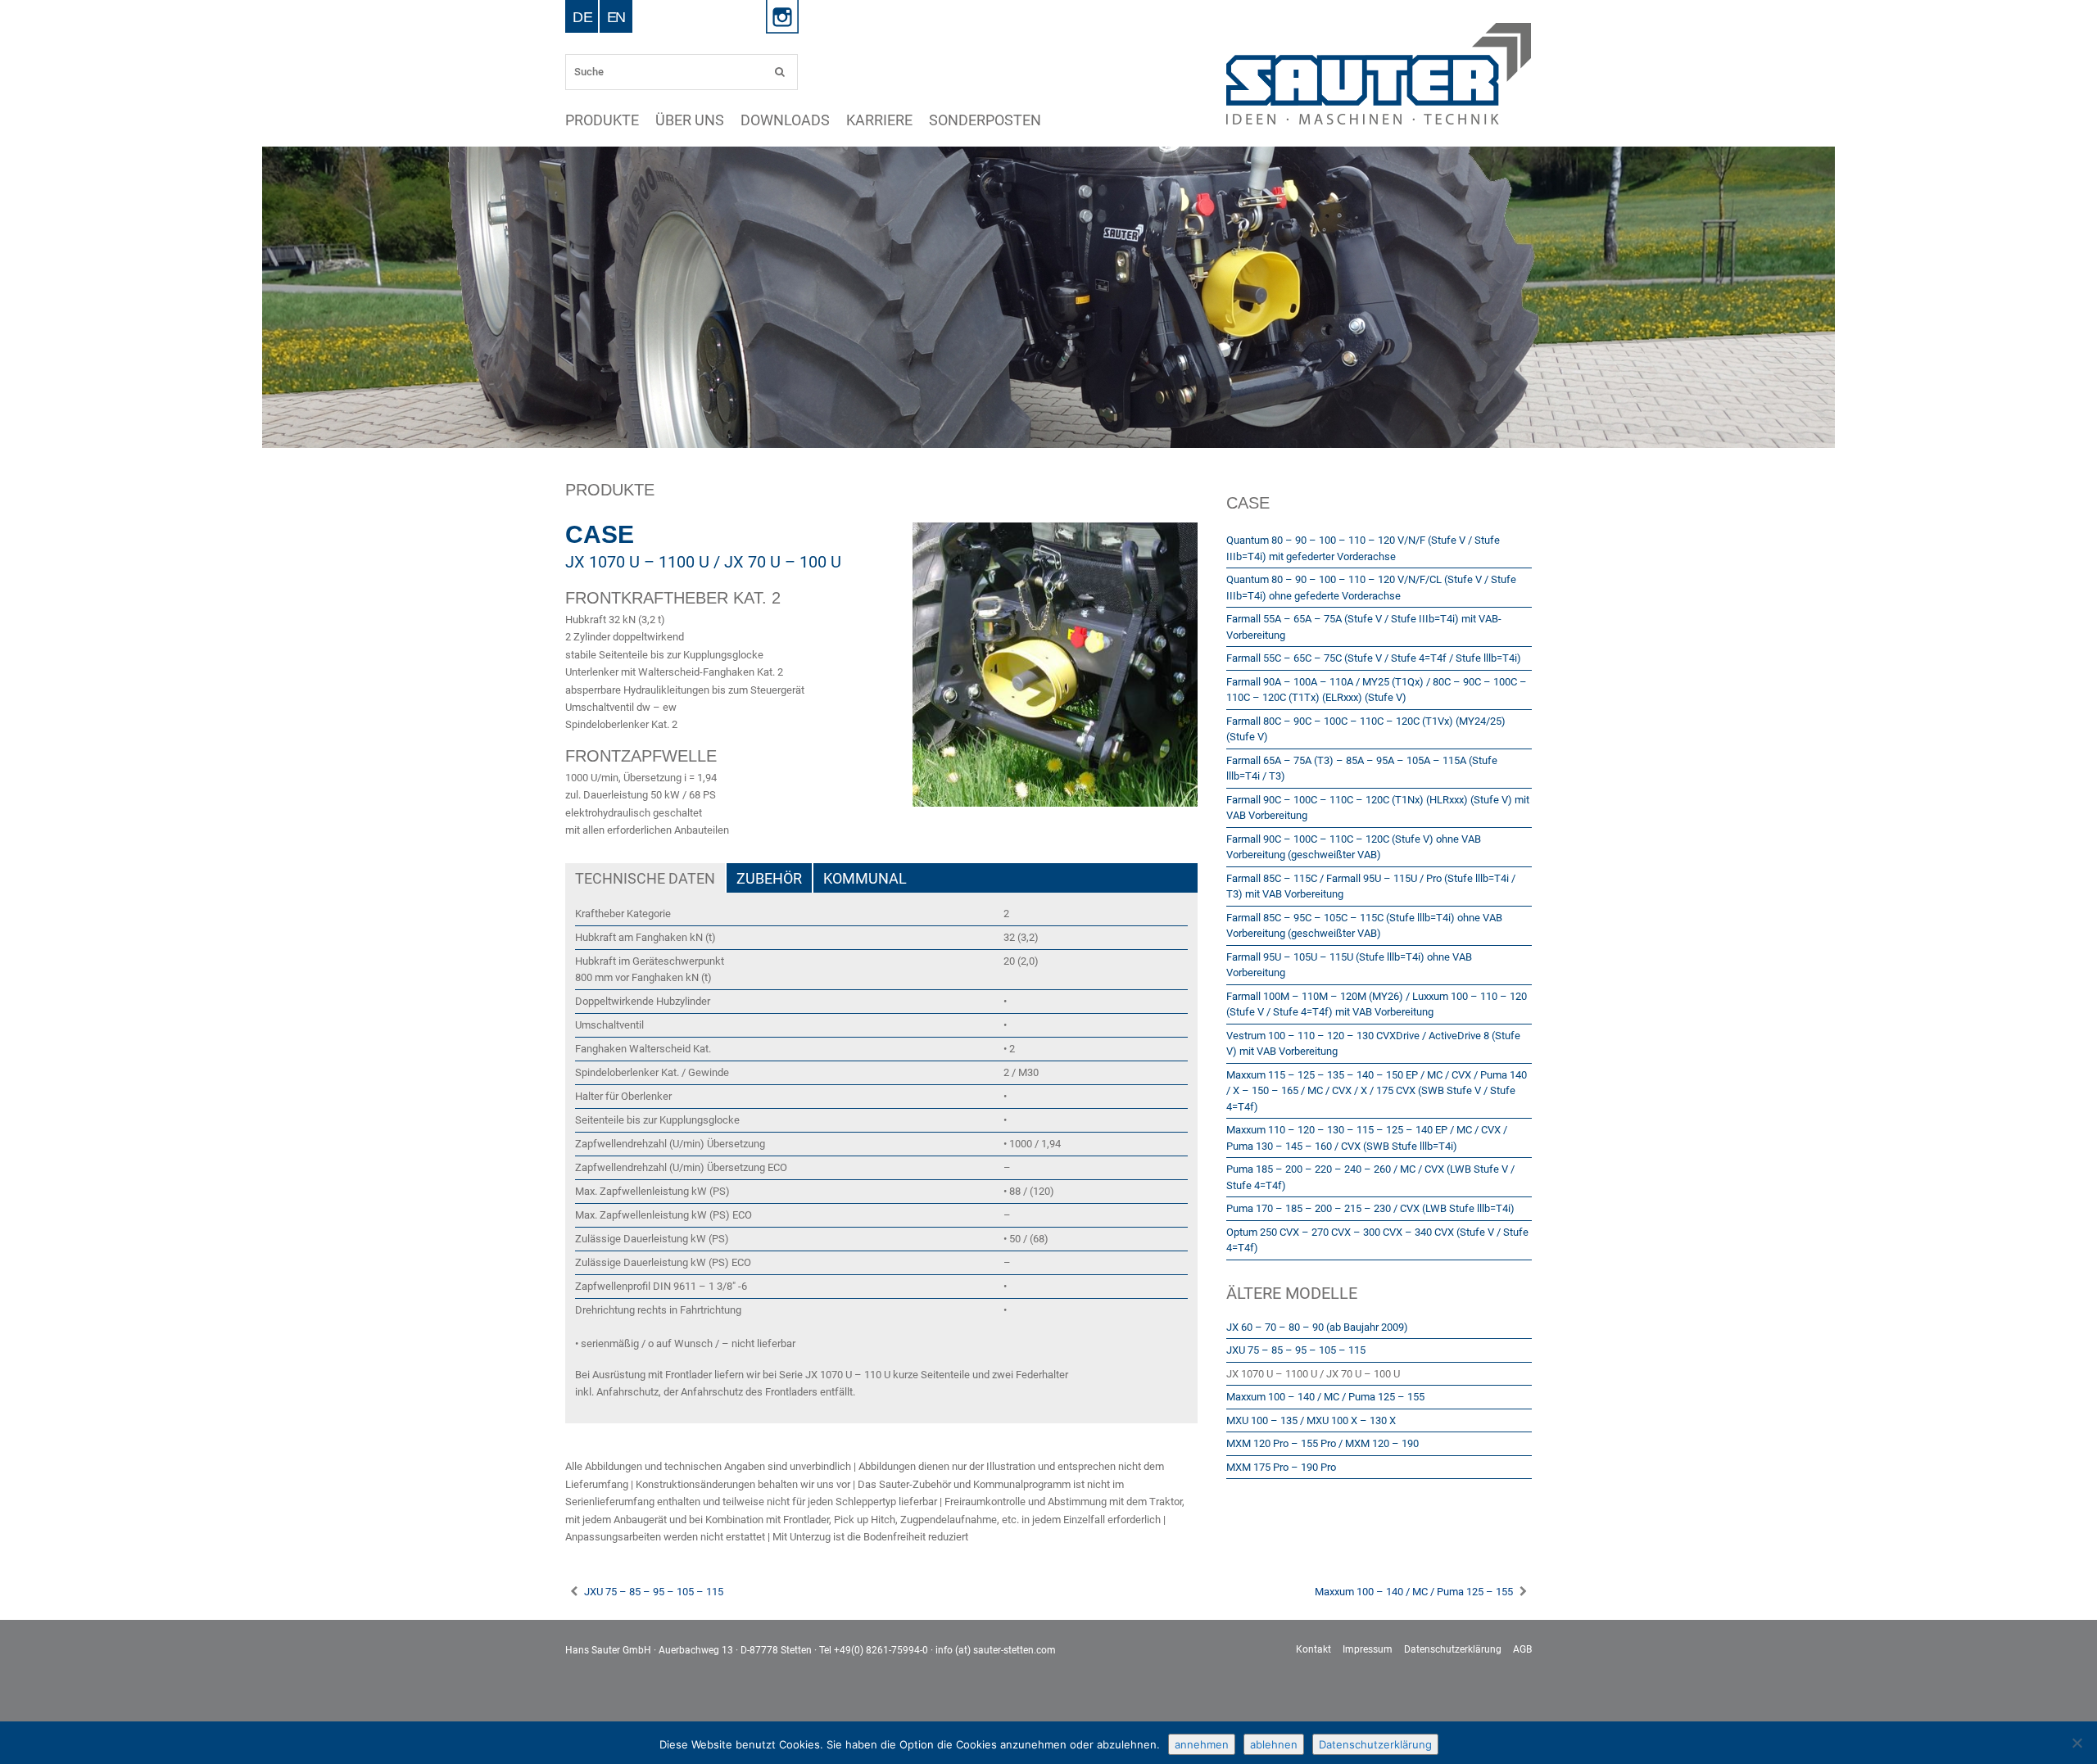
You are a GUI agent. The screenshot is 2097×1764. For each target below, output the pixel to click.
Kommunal (865, 878)
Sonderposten (1067, 120)
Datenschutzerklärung (1453, 1649)
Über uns (715, 120)
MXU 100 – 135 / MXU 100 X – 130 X (1311, 1420)
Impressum (1368, 1649)
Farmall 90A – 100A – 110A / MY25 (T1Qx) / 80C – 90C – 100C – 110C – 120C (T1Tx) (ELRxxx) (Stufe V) (1377, 690)
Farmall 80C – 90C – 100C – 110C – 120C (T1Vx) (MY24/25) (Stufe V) (1366, 729)
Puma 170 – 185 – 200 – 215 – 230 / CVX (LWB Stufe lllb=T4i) (1370, 1208)
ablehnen (1274, 1744)
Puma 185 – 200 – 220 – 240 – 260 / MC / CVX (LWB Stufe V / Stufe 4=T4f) (1370, 1177)
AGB (1522, 1649)
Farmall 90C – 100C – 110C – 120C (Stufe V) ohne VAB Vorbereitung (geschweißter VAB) (1354, 847)
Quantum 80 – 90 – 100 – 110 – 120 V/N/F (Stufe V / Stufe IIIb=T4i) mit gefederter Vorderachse (1363, 548)
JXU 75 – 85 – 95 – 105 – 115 (1296, 1350)
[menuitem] (582, 16)
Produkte (611, 120)
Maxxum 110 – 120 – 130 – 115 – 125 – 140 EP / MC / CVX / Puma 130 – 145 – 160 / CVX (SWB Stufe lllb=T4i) (1367, 1138)
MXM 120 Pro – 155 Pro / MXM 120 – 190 (1323, 1443)
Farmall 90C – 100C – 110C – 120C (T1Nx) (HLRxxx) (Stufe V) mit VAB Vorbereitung (1378, 808)
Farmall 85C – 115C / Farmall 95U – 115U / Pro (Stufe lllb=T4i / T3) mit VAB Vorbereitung (1371, 887)
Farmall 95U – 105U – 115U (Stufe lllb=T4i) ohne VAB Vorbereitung (1349, 965)
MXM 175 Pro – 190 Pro (1281, 1467)
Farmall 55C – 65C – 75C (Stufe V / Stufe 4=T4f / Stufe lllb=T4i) (1374, 658)
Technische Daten (645, 878)
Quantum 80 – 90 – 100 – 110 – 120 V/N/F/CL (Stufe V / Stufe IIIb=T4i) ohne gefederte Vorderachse (1371, 588)
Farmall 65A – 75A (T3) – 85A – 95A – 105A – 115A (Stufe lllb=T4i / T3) (1362, 769)
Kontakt (1313, 1649)
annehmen (1202, 1744)
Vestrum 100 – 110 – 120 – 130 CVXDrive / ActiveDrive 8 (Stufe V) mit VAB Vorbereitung (1373, 1044)
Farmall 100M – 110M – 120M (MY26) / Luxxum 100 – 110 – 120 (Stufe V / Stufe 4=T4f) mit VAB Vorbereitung (1377, 1004)
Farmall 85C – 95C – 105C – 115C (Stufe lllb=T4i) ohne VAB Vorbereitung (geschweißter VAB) (1364, 926)
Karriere (940, 120)
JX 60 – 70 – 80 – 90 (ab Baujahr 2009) (1317, 1327)
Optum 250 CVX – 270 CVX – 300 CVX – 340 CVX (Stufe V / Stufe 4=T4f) (1377, 1240)
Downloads (827, 120)
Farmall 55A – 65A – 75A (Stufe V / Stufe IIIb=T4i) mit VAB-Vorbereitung (1364, 627)
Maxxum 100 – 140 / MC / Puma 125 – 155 (1325, 1397)
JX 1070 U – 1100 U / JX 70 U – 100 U (1313, 1374)
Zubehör (769, 878)
